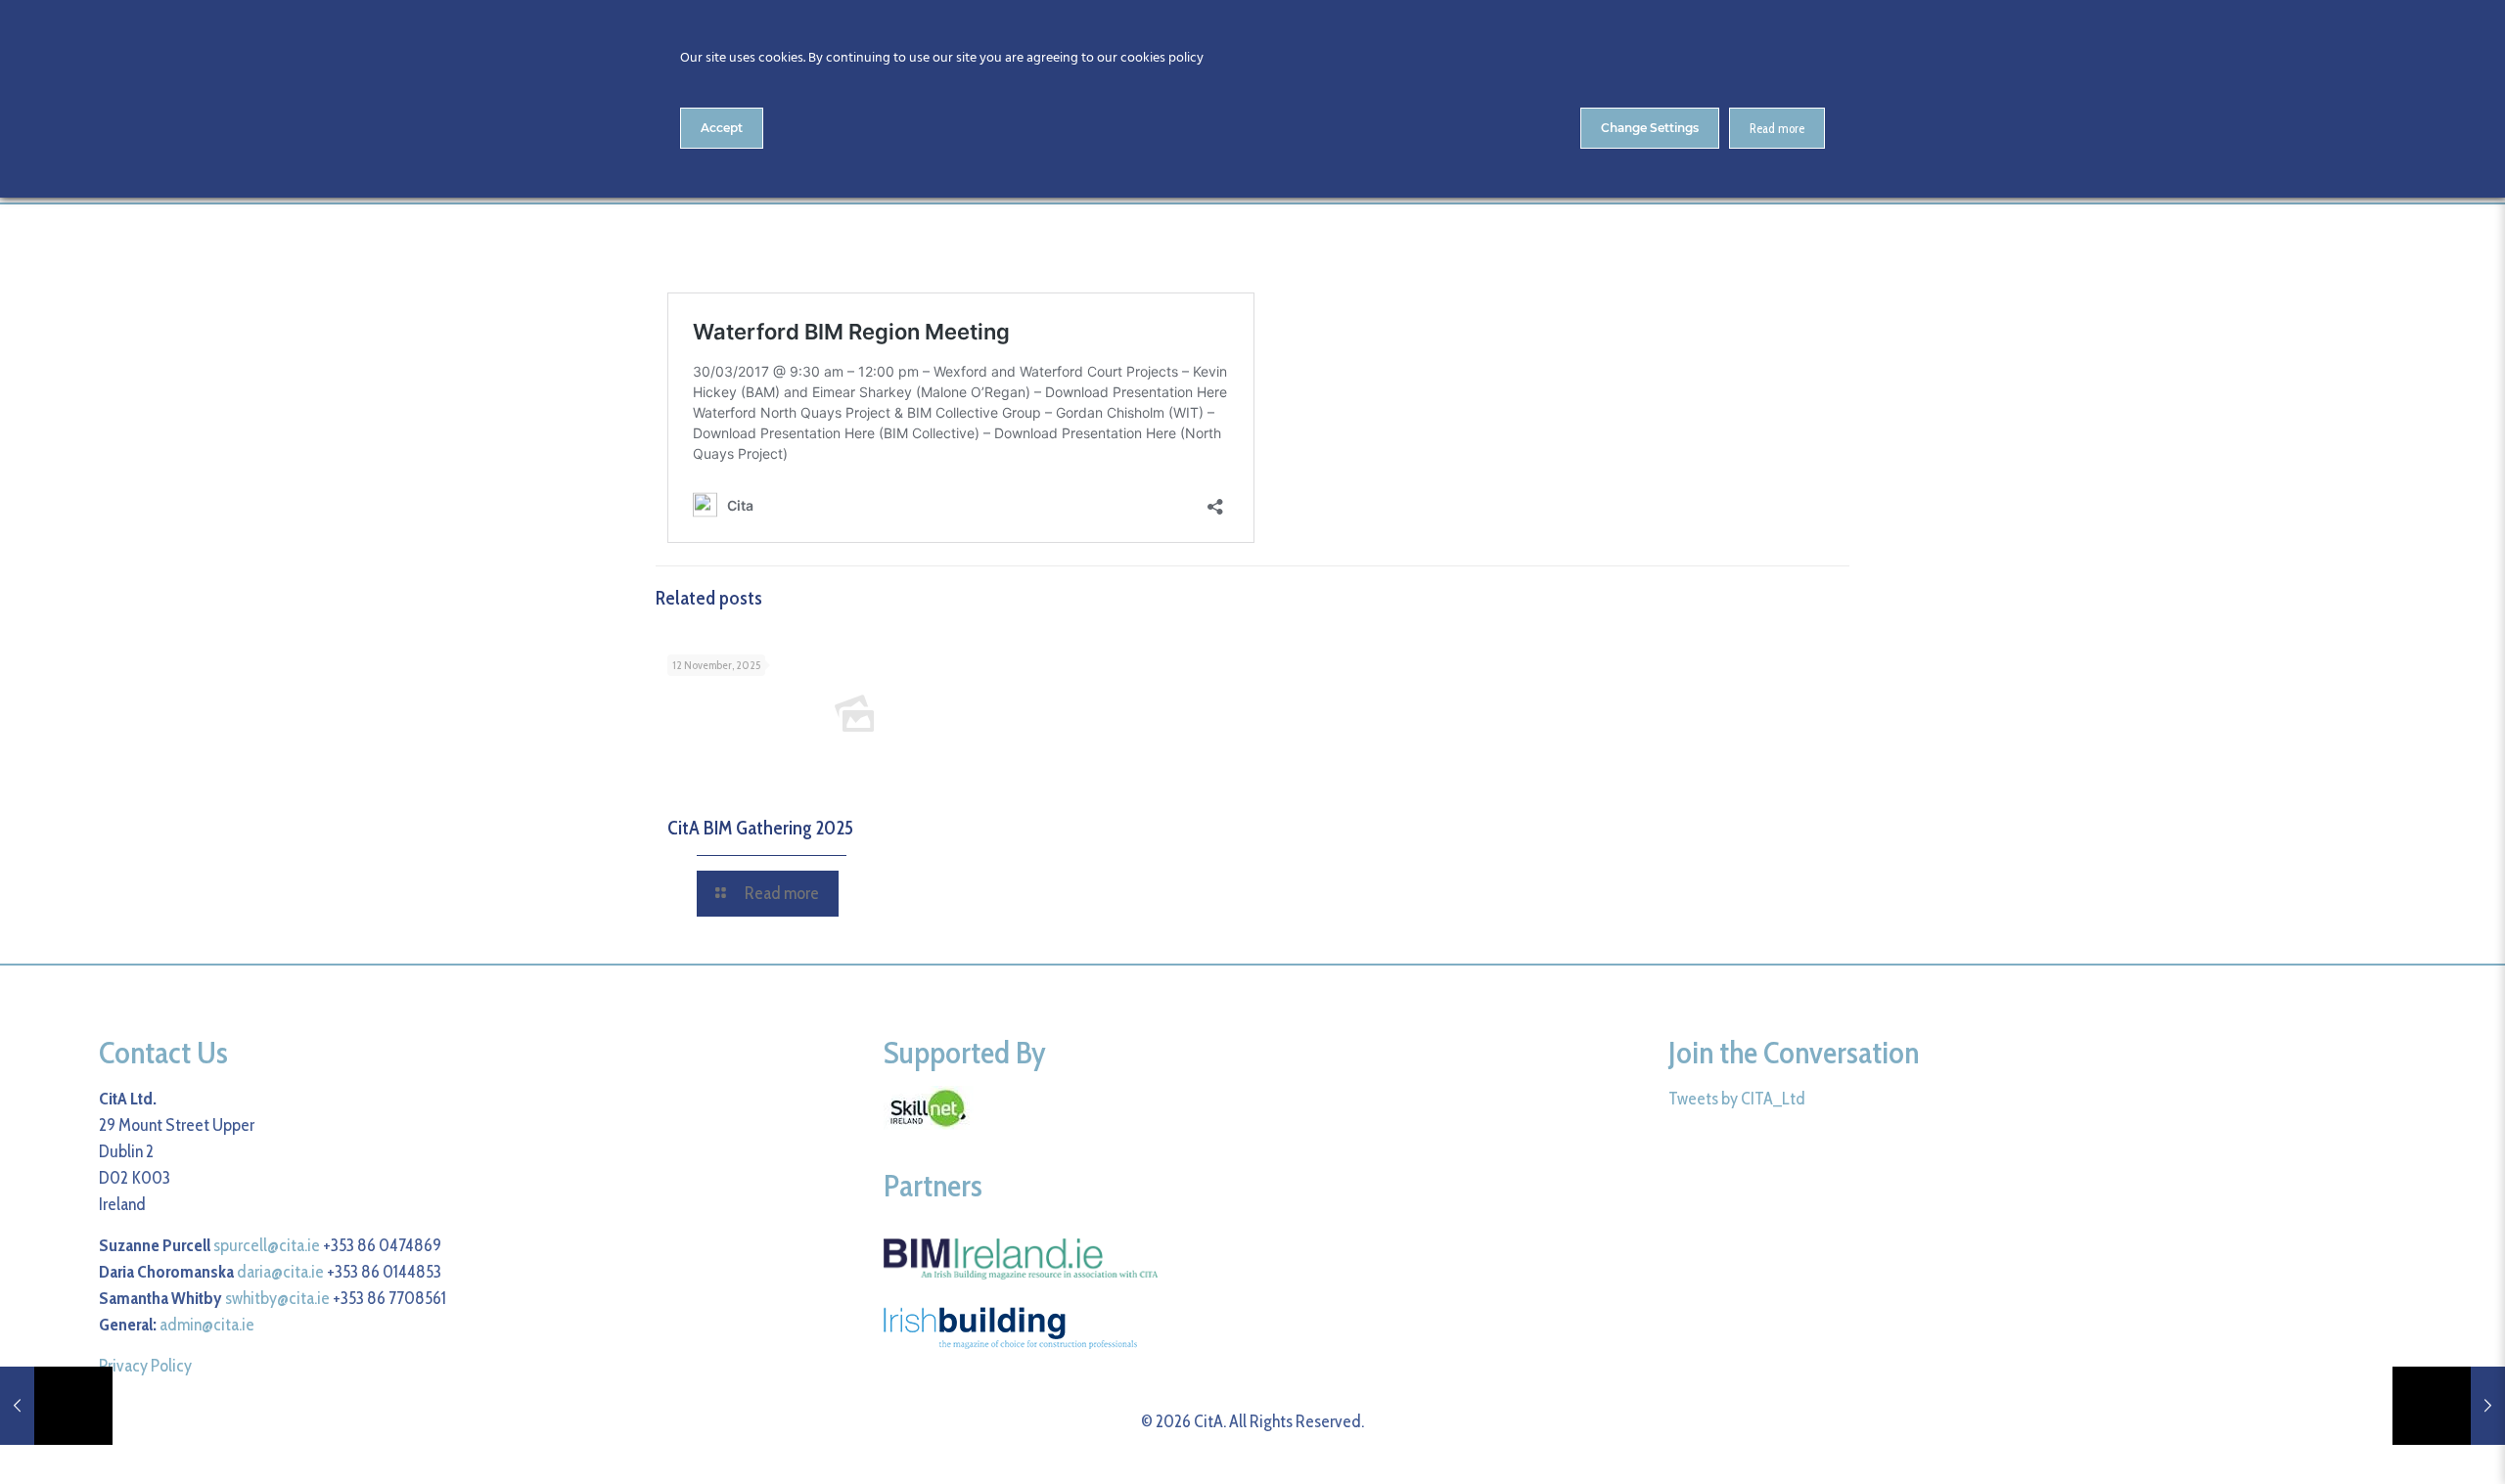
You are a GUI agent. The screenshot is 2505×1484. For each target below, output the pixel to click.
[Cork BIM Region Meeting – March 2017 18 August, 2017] (56, 1406)
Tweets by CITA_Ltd (1737, 1099)
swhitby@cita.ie (277, 1298)
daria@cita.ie (280, 1272)
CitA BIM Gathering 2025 (760, 828)
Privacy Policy (145, 1366)
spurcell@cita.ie (267, 1245)
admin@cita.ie (207, 1325)
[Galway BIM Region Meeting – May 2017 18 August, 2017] (2449, 1406)
